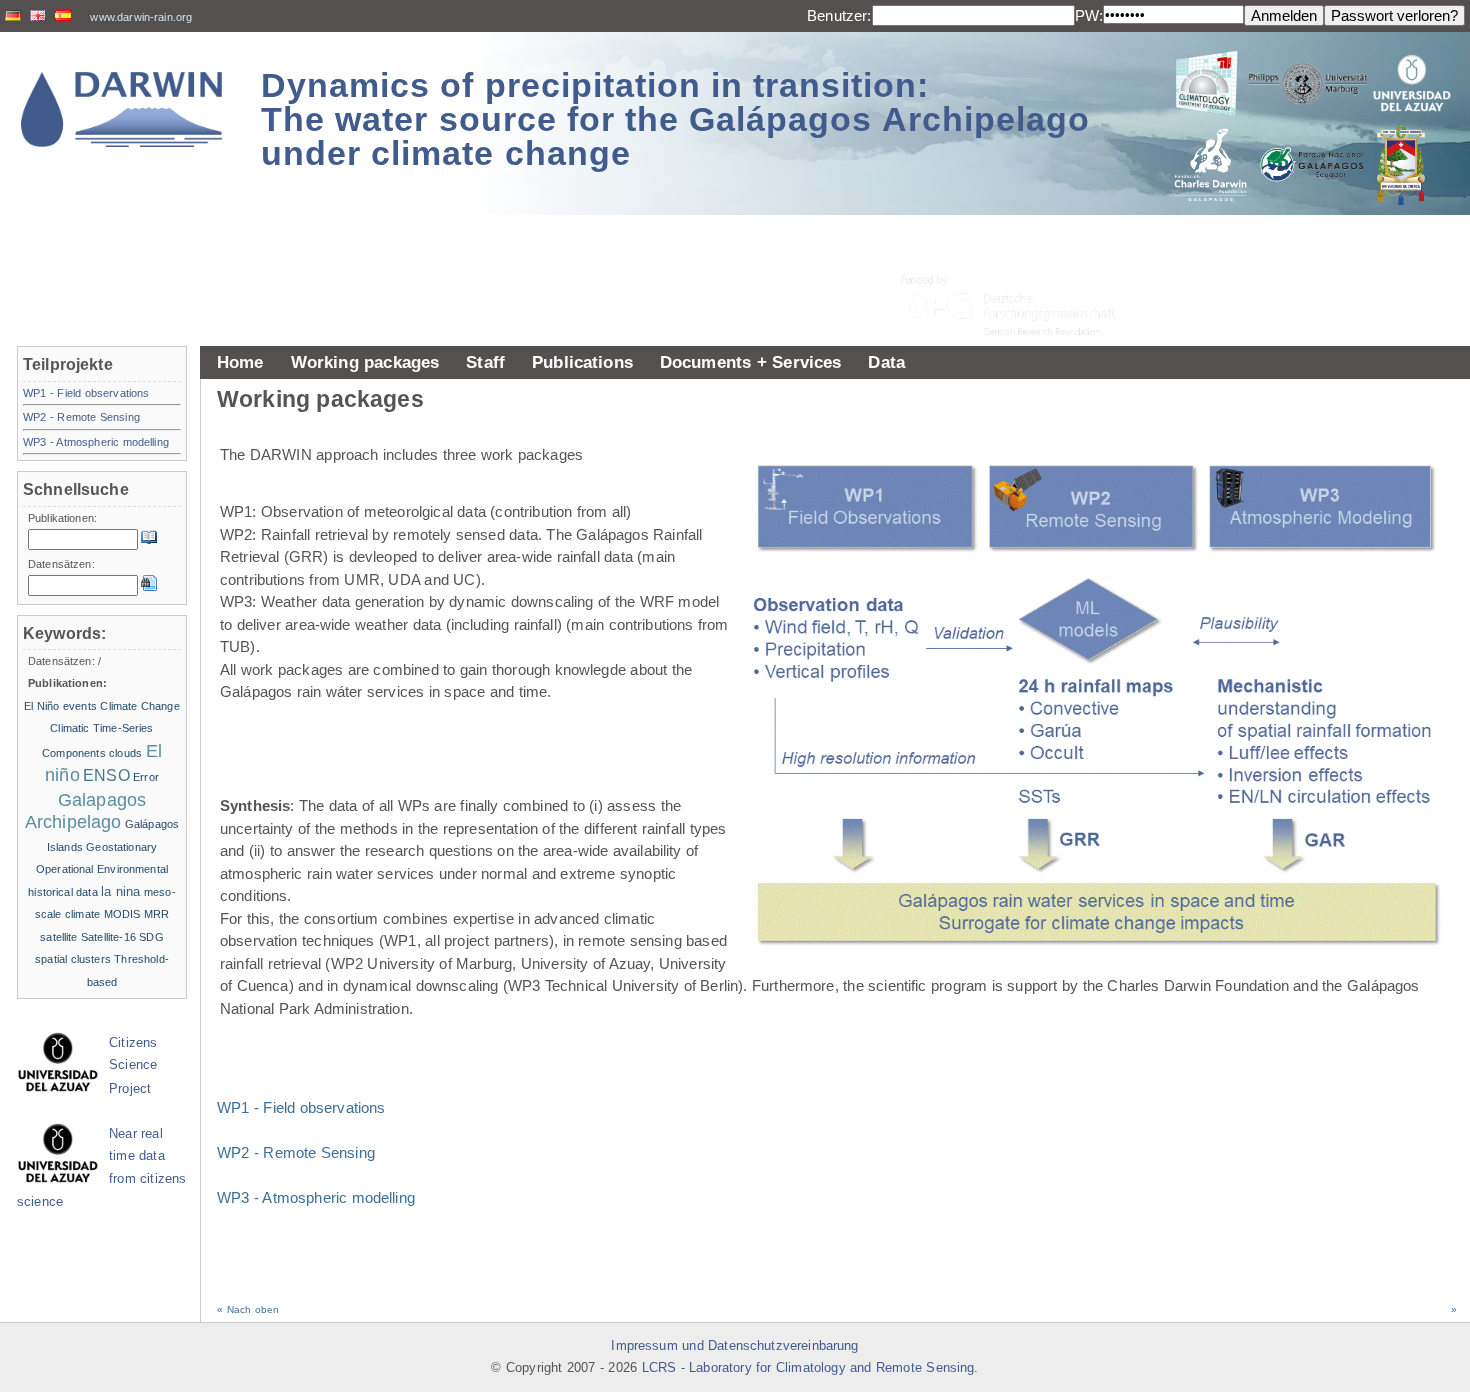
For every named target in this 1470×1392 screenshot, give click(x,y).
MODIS (122, 914)
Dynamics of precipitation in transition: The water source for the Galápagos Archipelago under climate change (675, 119)
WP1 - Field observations (301, 1107)
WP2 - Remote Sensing (296, 1152)
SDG (151, 937)
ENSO (106, 775)
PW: (1089, 15)
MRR (156, 914)
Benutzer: (839, 15)
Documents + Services (751, 362)
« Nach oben (248, 1309)
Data (886, 362)
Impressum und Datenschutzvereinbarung (734, 1346)
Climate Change (139, 706)
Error (146, 777)
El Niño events (60, 706)
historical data (63, 892)
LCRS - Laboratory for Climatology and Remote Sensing (808, 1368)
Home (240, 362)
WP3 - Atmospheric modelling (316, 1197)
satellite (58, 937)
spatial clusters (73, 959)
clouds (125, 753)
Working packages (365, 362)
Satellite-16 (108, 937)
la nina (120, 891)
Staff (485, 362)
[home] (122, 109)
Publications (582, 362)
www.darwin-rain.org (141, 17)
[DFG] (1020, 260)
